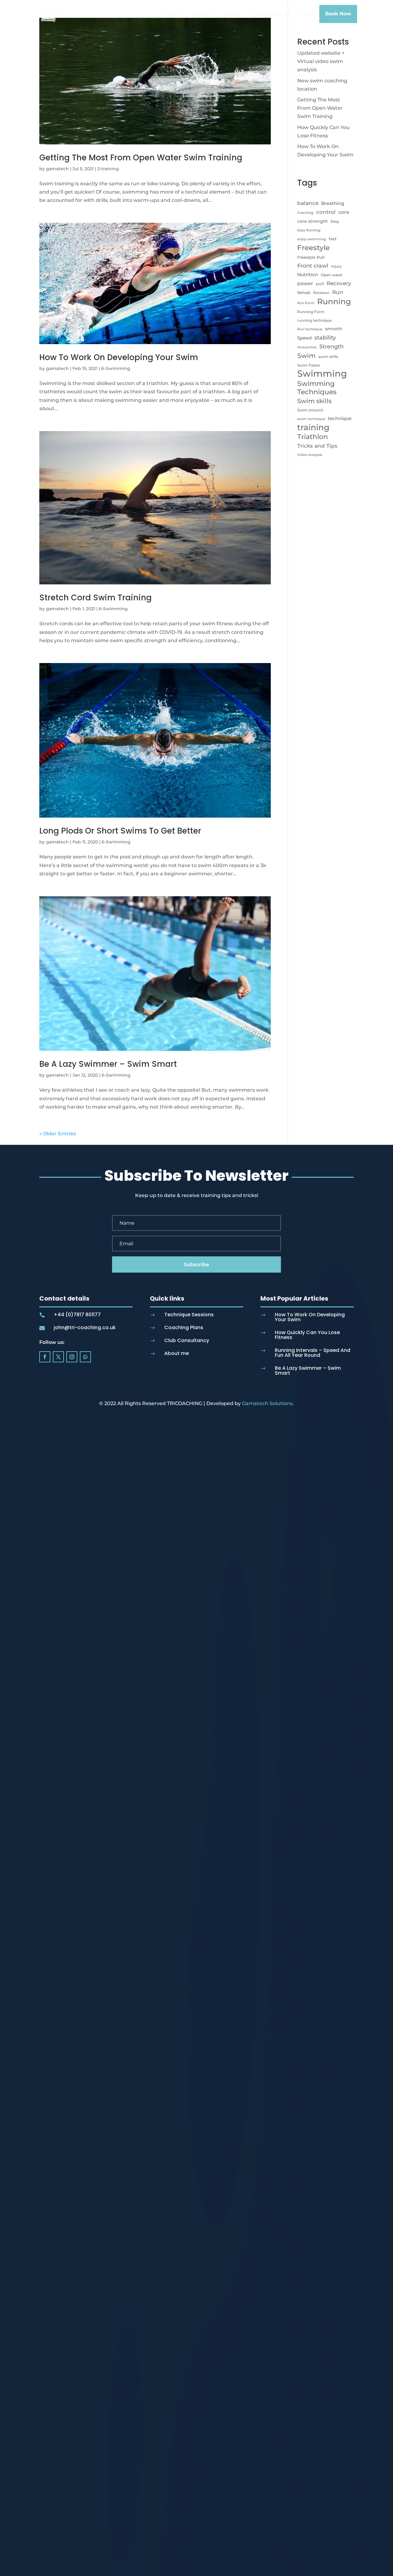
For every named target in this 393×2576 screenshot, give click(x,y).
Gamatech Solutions (267, 1403)
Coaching (305, 213)
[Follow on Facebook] (45, 1357)
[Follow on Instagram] (72, 1357)
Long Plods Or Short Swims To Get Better (120, 831)
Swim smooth (310, 410)
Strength (331, 346)
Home (171, 14)
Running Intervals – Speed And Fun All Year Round (313, 1353)
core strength (313, 221)
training (313, 428)
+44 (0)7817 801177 (77, 1315)
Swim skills (314, 401)
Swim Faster (309, 365)
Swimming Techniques (317, 388)
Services (201, 14)
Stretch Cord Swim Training (95, 598)
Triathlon (313, 437)
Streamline (307, 347)
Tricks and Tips (317, 446)
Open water (332, 275)
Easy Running (309, 230)
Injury (336, 266)
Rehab (304, 293)
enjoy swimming (312, 239)
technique (340, 418)
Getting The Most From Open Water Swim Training (141, 158)
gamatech (57, 169)
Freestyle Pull (311, 257)
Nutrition (308, 275)
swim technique (311, 419)
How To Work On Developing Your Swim (119, 357)
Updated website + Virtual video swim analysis (321, 61)
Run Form (306, 303)
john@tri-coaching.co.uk (85, 1327)
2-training (108, 169)
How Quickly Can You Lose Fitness (307, 1335)
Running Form (311, 312)
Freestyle (313, 247)
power (305, 283)
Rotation (321, 293)
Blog (307, 14)
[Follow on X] (58, 1357)
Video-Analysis (271, 14)
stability (325, 338)
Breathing (333, 203)
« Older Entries (58, 1134)
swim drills (328, 357)
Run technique (310, 329)
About (232, 14)
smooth (334, 329)
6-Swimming (116, 368)
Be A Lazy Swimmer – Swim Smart (108, 1064)
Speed (304, 338)
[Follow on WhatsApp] (85, 1357)
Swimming (322, 373)
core (344, 212)
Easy (335, 221)
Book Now (338, 14)
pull (320, 284)
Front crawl (313, 266)
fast (333, 239)
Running (334, 301)
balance (308, 203)
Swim (306, 356)
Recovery (339, 283)
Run (338, 292)
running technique (314, 320)
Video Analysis (310, 455)
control (326, 212)
